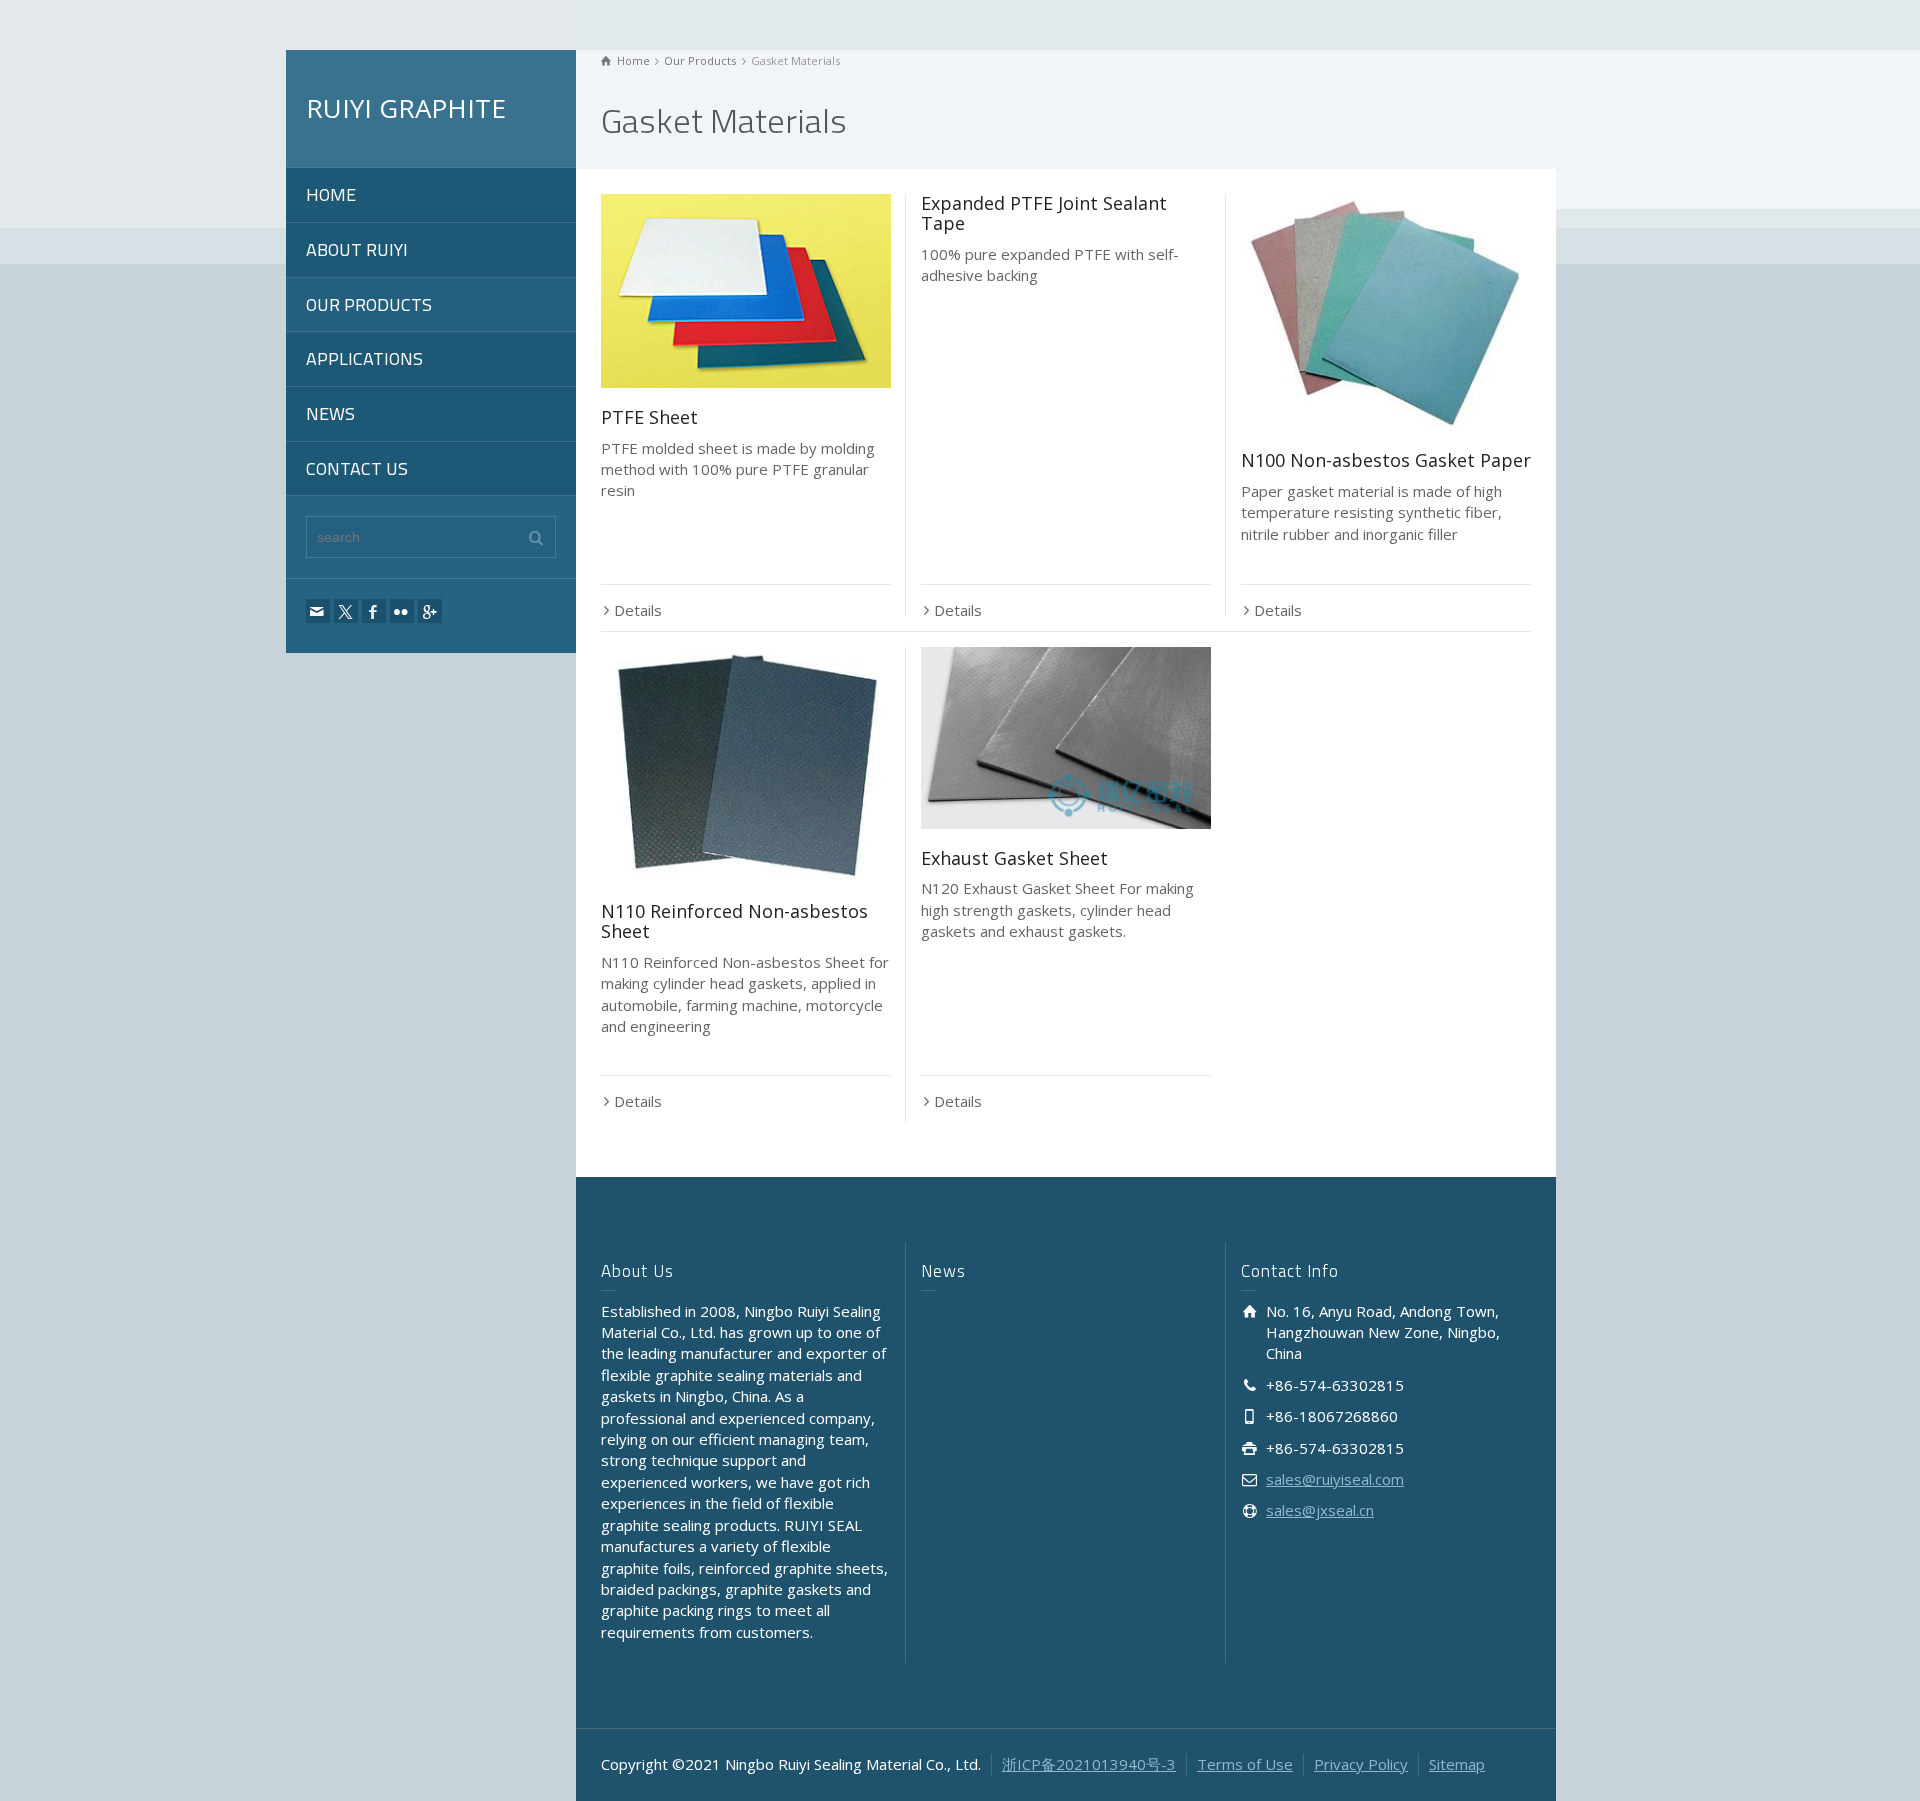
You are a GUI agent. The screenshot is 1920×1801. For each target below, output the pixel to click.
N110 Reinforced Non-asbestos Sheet (734, 921)
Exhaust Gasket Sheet (1014, 858)
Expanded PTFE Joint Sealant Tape (1044, 213)
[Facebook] (374, 611)
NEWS (330, 413)
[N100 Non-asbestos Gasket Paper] (1386, 312)
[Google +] (430, 611)
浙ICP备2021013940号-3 (1089, 1764)
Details (638, 610)
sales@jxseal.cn (1320, 1510)
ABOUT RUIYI (357, 249)
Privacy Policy (1361, 1764)
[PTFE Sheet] (746, 290)
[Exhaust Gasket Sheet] (1066, 737)
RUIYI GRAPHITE (406, 108)
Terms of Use (1245, 1764)
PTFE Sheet (649, 417)
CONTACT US (357, 468)
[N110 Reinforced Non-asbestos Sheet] (746, 764)
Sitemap (1457, 1764)
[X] (346, 611)
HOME (331, 194)
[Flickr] (402, 611)
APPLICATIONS (364, 358)
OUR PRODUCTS (369, 304)
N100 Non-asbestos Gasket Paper (1386, 460)
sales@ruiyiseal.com (1335, 1479)
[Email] (318, 611)
